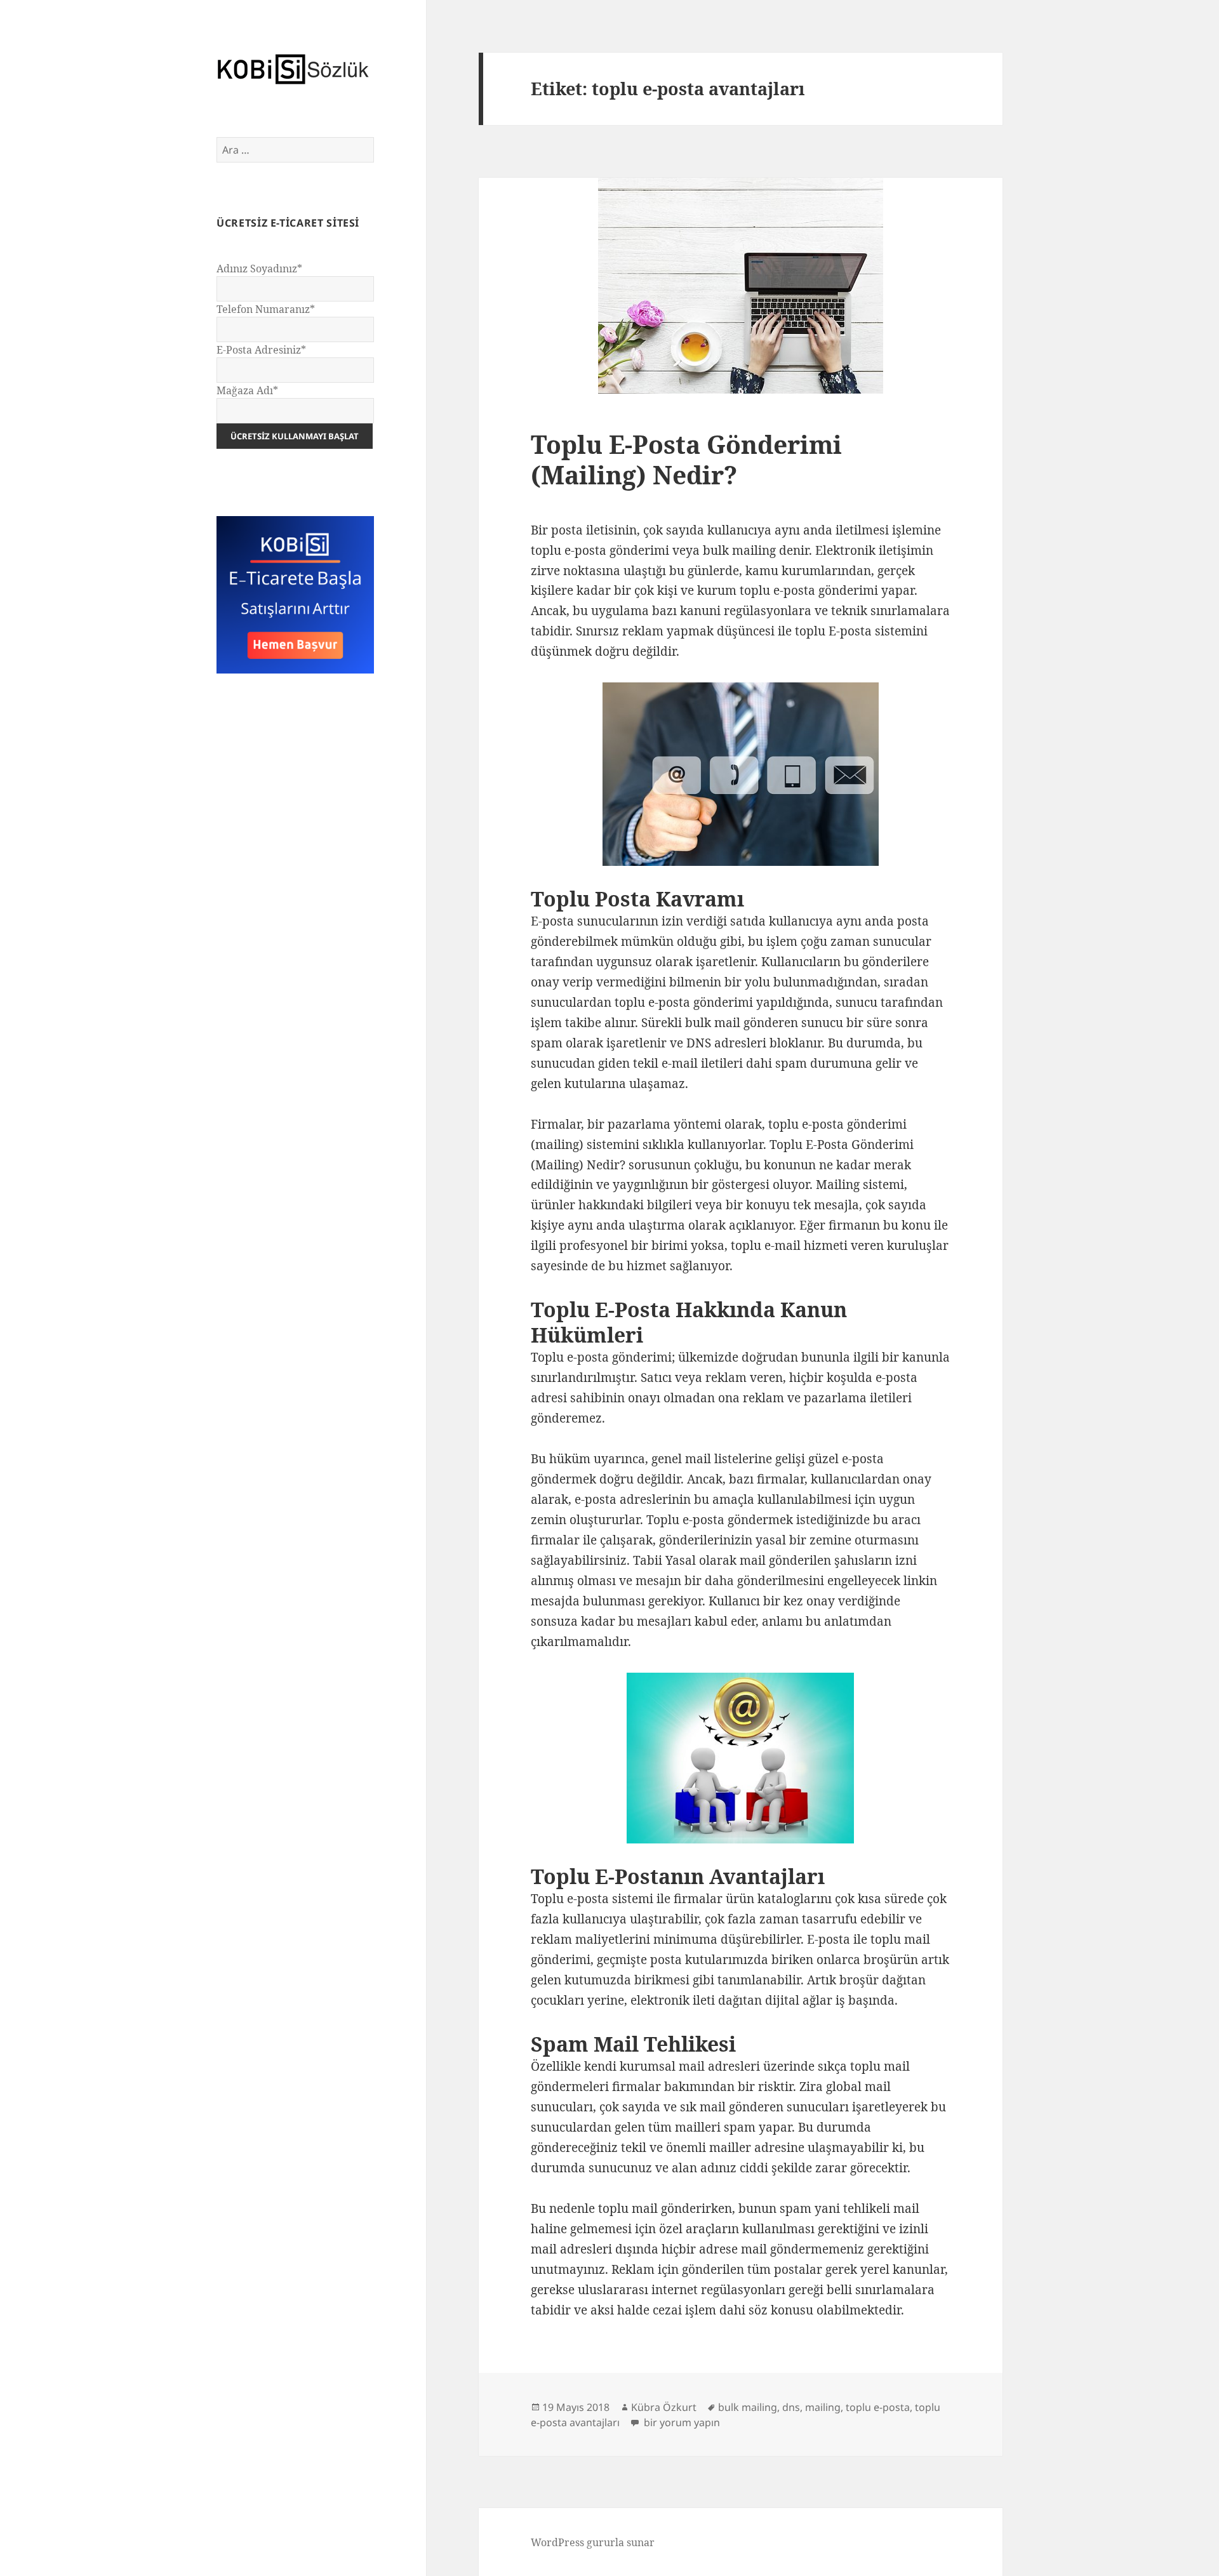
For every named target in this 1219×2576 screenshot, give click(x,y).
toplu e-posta (878, 2407)
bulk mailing (748, 2407)
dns (791, 2407)
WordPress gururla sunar (593, 2542)
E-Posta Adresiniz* (261, 350)
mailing (823, 2407)
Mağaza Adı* (247, 390)
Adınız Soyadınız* (259, 269)
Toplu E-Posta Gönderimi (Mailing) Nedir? (686, 459)
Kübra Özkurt (664, 2407)
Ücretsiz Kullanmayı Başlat (295, 436)
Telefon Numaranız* (266, 309)
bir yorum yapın (681, 2422)
